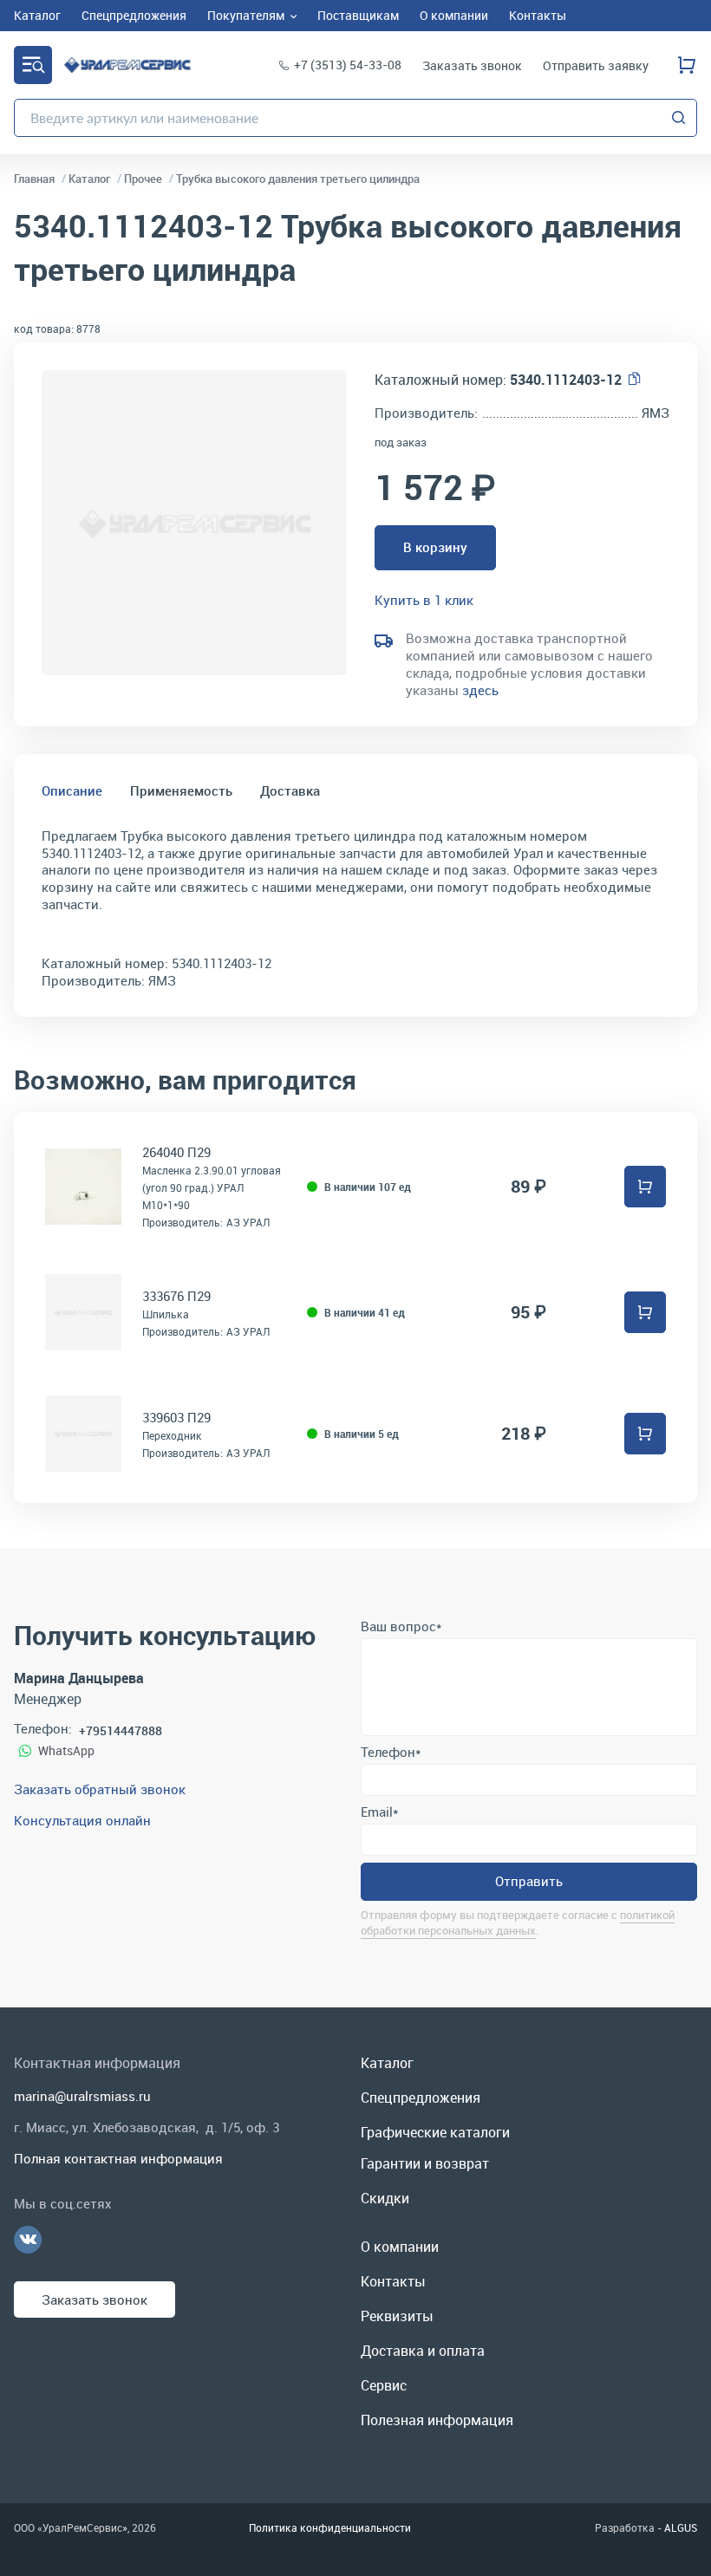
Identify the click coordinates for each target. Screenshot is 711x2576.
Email (379, 1812)
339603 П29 (176, 1417)
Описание (72, 790)
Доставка (290, 790)
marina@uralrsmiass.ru (82, 2096)
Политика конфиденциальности (330, 2527)
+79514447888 (121, 1730)
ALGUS (681, 2527)
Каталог (33, 65)
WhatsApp (66, 1750)
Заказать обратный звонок (100, 1789)
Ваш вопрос (401, 1626)
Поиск (679, 118)
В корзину (435, 547)
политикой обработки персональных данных (518, 1922)
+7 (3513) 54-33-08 (348, 65)
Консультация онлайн (82, 1820)
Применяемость (181, 790)
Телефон (391, 1752)
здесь (480, 690)
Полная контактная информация (118, 2158)
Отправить (529, 1881)
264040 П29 (176, 1152)
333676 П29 (176, 1296)
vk (28, 2240)
